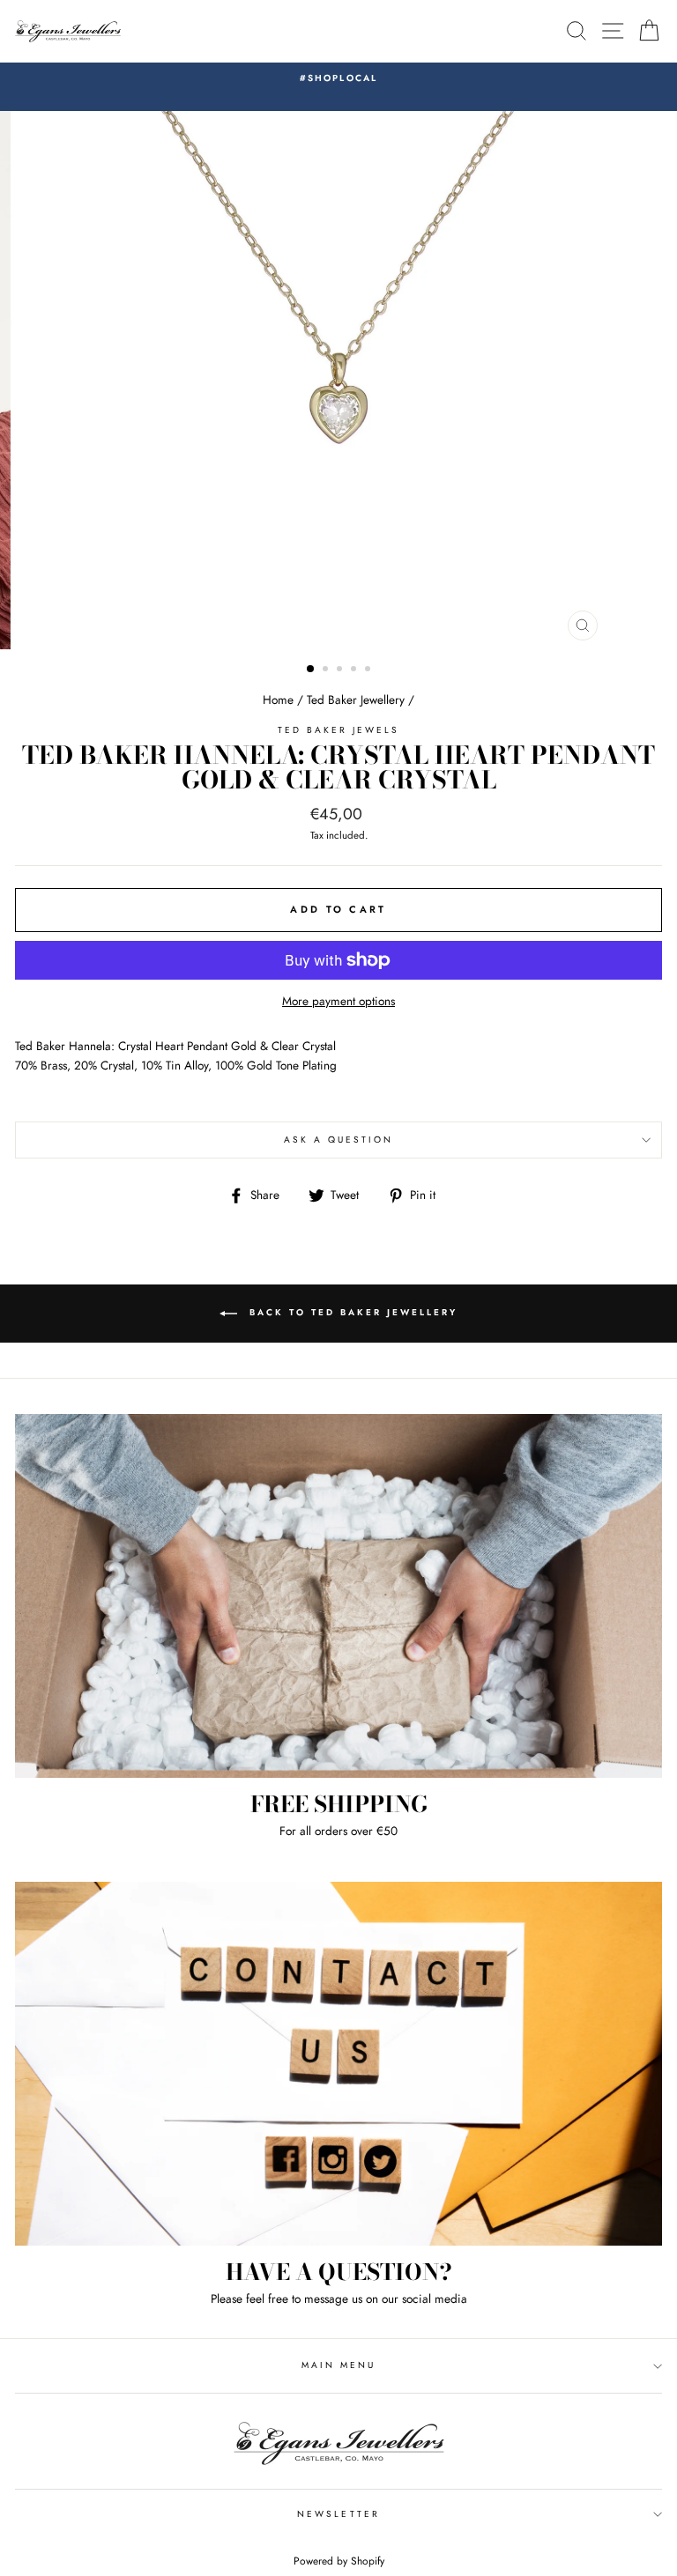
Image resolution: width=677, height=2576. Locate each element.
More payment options (338, 1001)
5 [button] (369, 670)
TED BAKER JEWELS (339, 730)
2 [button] (327, 670)
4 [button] (355, 670)
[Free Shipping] (338, 1596)
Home (278, 700)
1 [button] (311, 670)
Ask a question (339, 1140)
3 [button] (341, 670)
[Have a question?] (338, 2064)
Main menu (339, 2365)
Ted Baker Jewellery (356, 700)
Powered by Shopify (339, 2561)
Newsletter (338, 2514)
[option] (338, 78)
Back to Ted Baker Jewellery (351, 1312)
